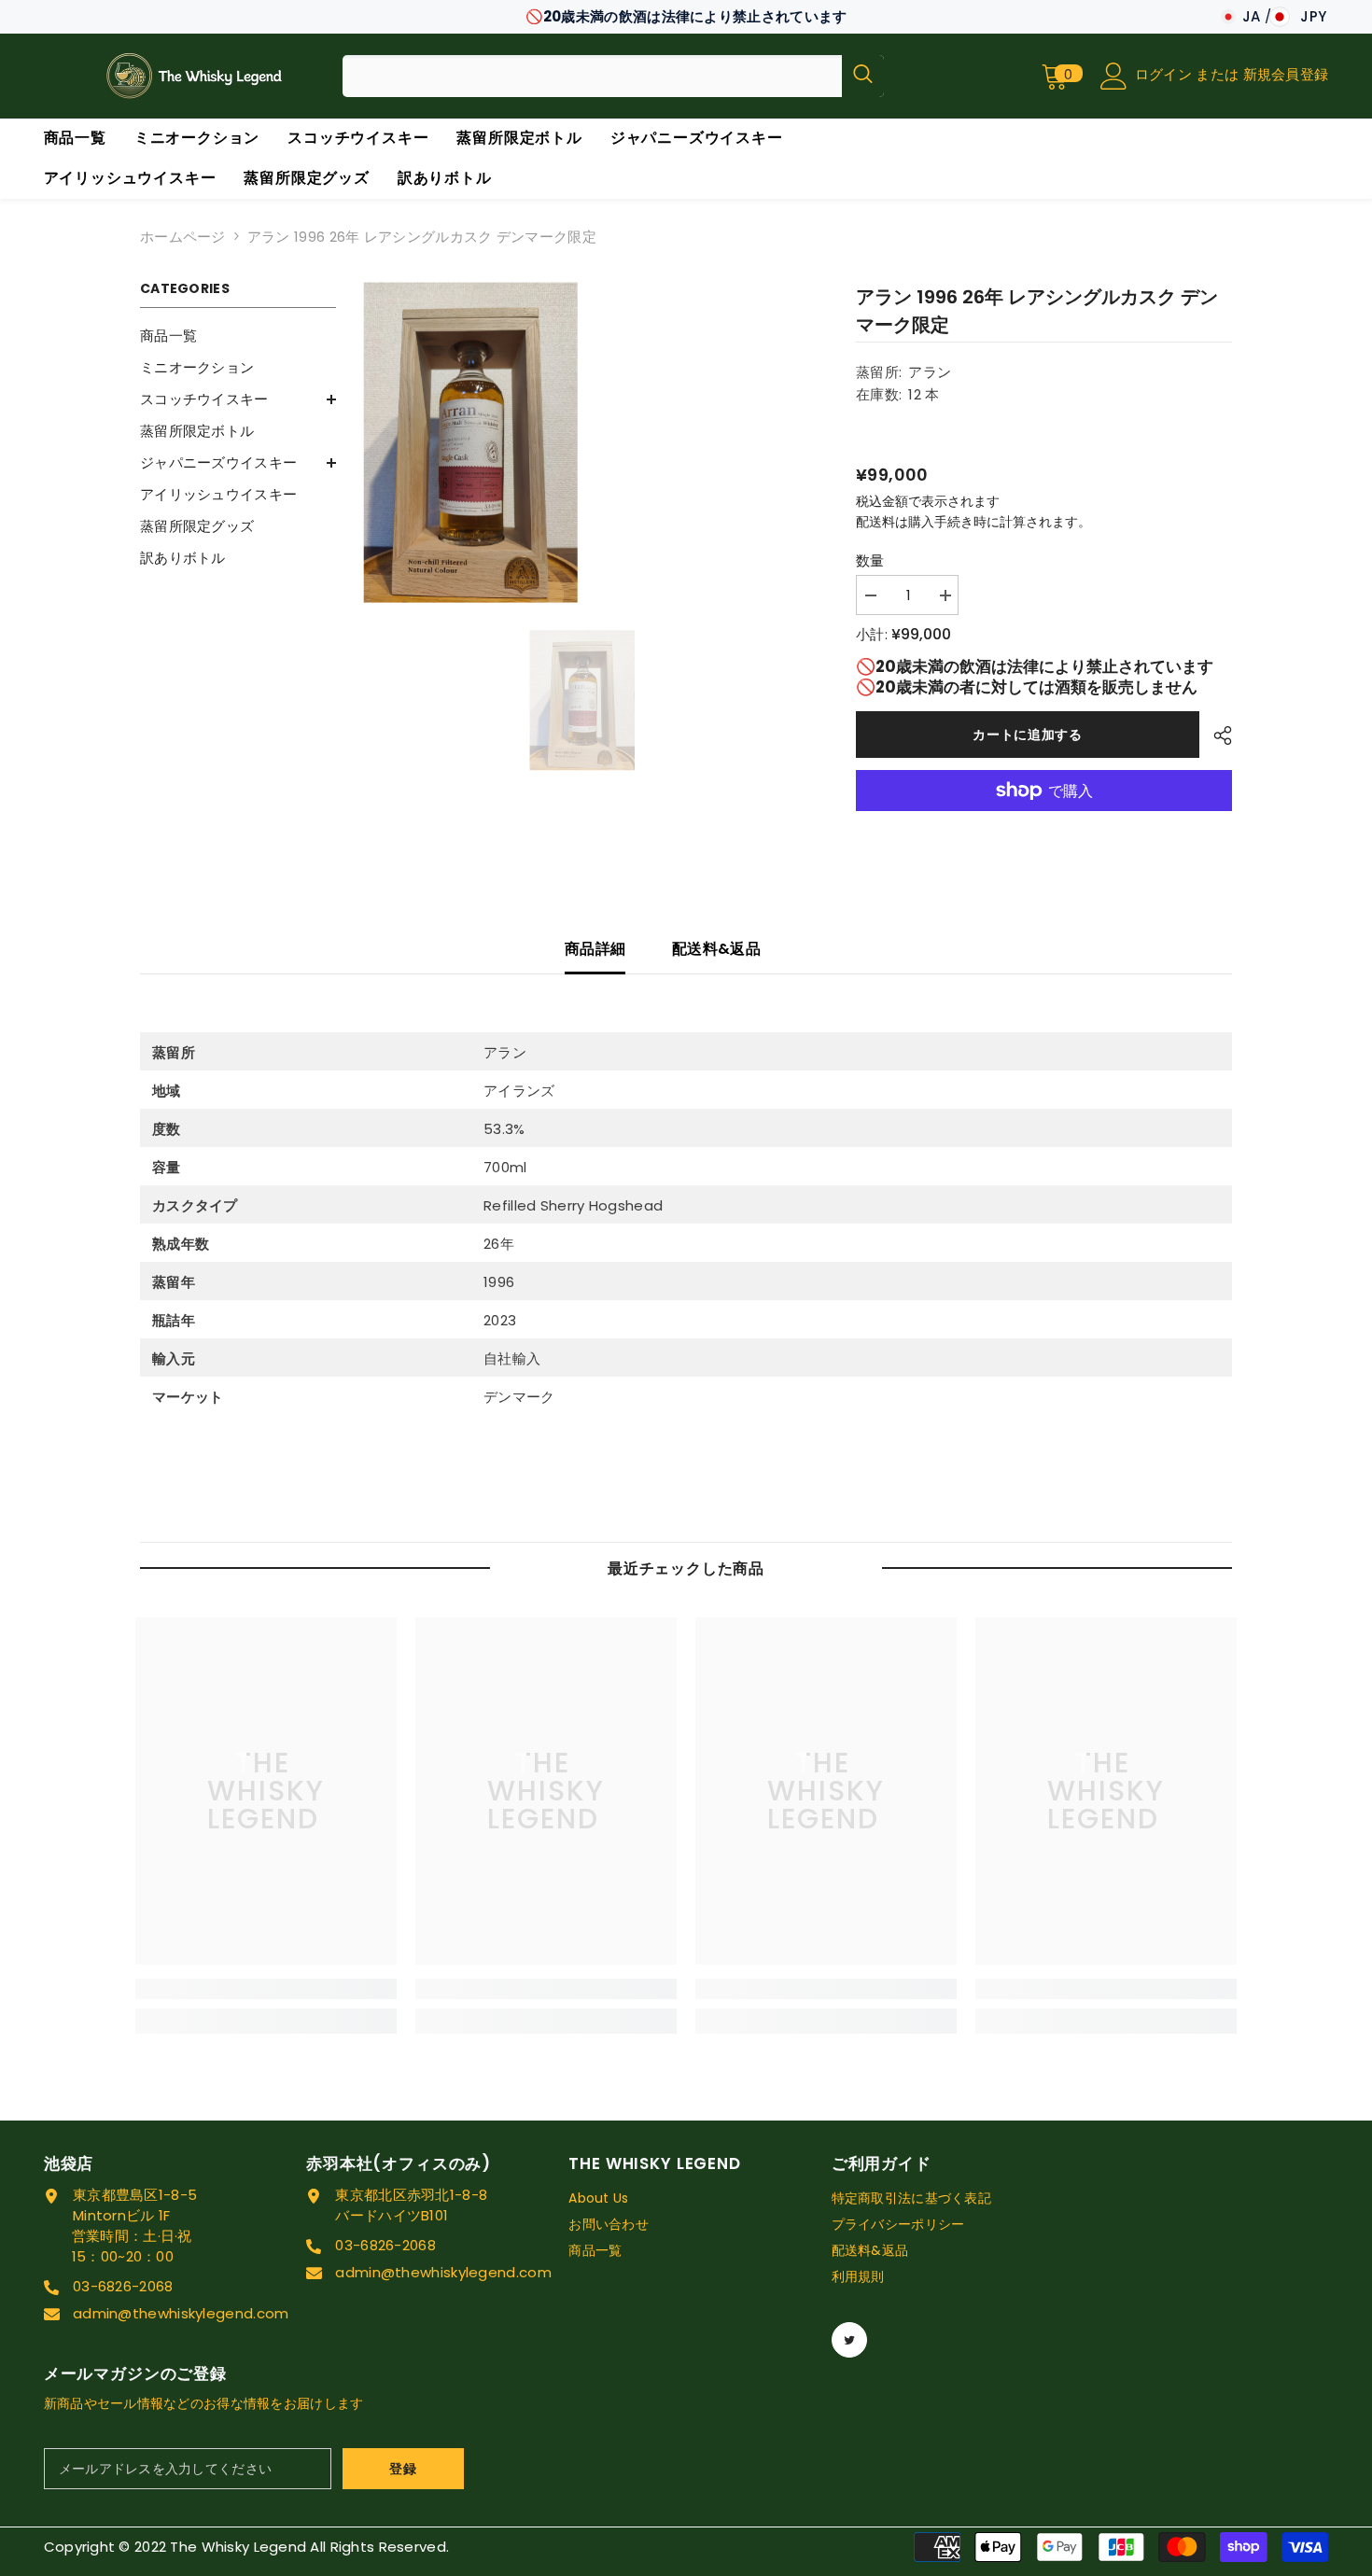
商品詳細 (595, 949)
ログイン (1166, 74)
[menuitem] (238, 336)
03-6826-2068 (123, 2286)
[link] (266, 1989)
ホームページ (183, 237)
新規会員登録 (1286, 74)
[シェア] (1216, 735)
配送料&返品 (716, 949)
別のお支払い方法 (1044, 821)
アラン (930, 372)
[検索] (613, 76)
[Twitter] (849, 2340)
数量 (870, 560)
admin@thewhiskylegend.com (181, 2313)
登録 (403, 2469)
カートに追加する (1028, 735)
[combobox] (592, 76)
